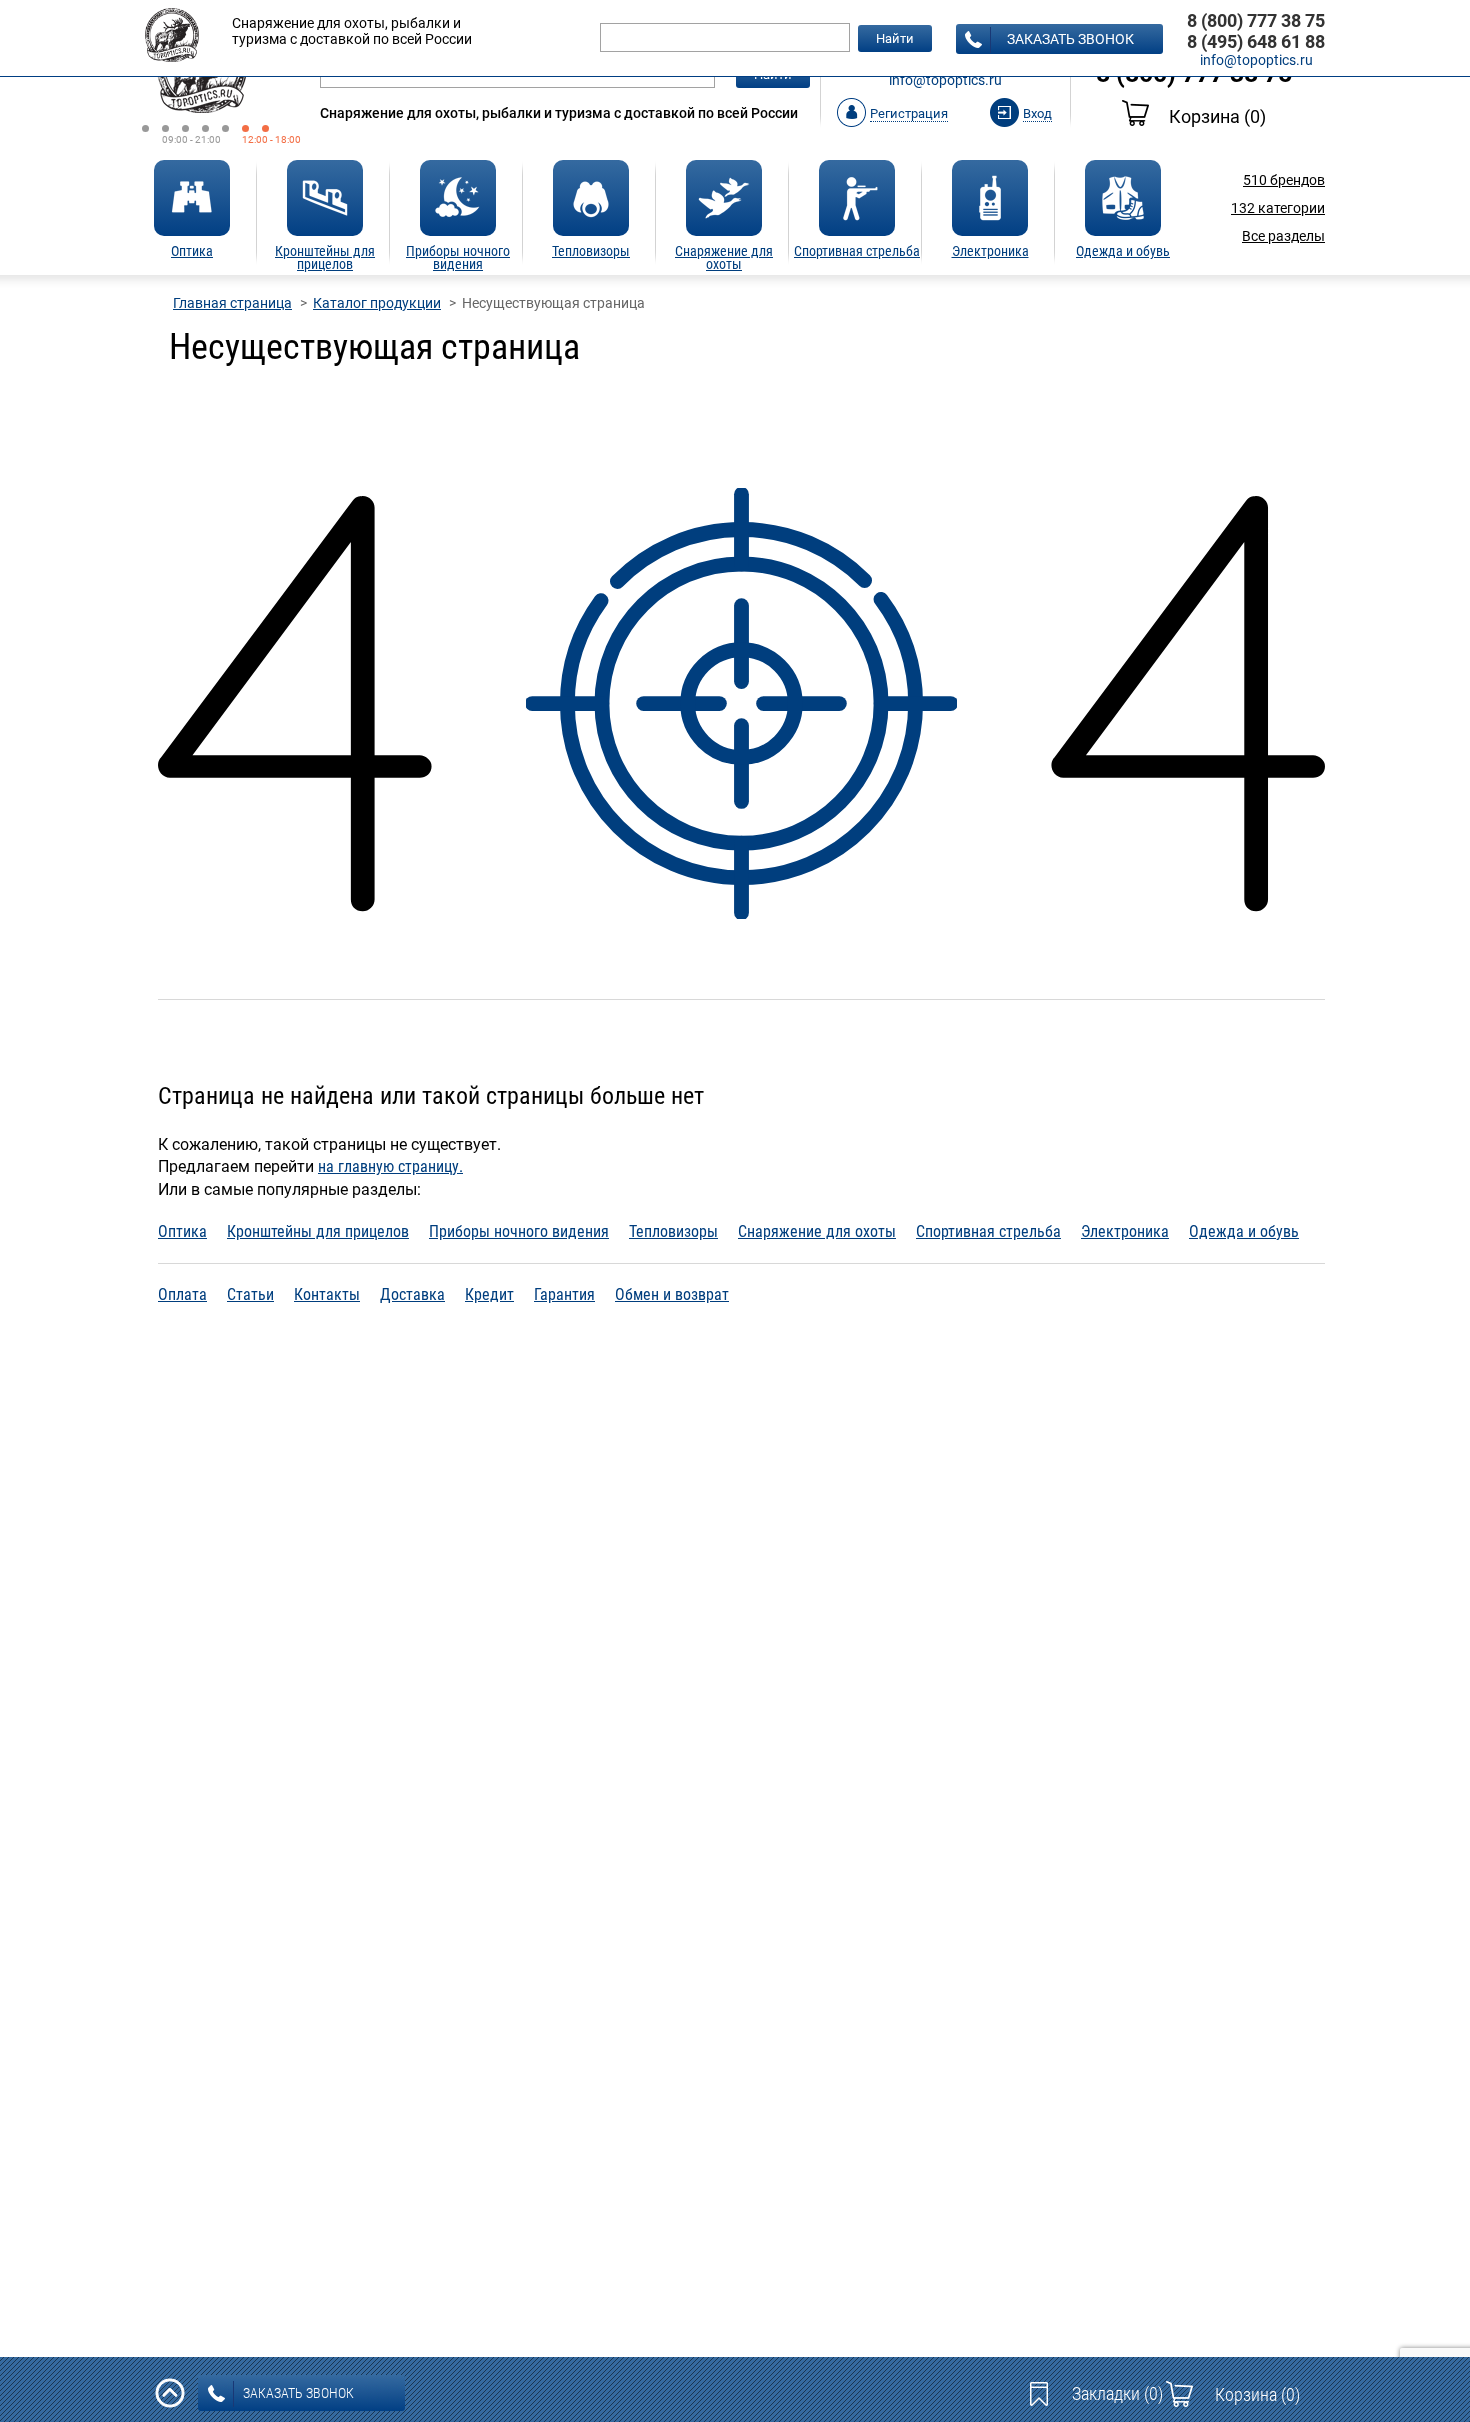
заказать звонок (1070, 39)
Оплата (182, 1294)
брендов (1284, 180)
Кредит (489, 1294)
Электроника (1125, 1231)
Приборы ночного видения (519, 1231)
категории (1278, 208)
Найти (895, 38)
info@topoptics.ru (945, 80)
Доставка (412, 1294)
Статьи (250, 1294)
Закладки (1117, 2393)
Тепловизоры (673, 1231)
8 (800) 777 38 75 (1256, 20)
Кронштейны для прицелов (318, 1231)
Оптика (182, 1231)
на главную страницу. (390, 1166)
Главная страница (232, 303)
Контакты (327, 1294)
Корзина (1217, 116)
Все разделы (1283, 236)
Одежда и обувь (1244, 1231)
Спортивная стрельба (988, 1231)
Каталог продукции (377, 303)
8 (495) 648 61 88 (1256, 41)
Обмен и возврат (672, 1294)
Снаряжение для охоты (817, 1231)
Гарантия (564, 1294)
